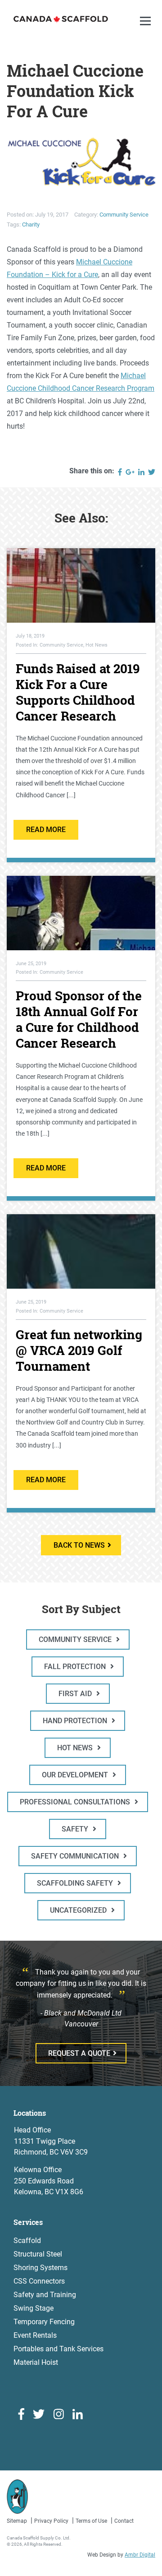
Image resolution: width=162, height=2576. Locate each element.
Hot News (76, 1748)
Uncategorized (79, 1910)
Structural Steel (38, 2254)
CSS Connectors (39, 2281)
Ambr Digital (140, 2555)
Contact (124, 2521)
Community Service (124, 215)
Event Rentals (35, 2335)
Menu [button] (147, 30)
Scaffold (27, 2241)
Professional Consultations (76, 1802)
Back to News (79, 1545)
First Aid (76, 1694)
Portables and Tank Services (58, 2349)
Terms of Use (91, 2521)
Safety (76, 1829)
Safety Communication (76, 1856)
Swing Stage (34, 2308)
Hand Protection (76, 1721)
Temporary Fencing (44, 2322)
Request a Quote (79, 2053)
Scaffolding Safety (76, 1883)
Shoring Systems (40, 2268)
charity (31, 224)
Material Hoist (36, 2362)
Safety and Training (45, 2295)
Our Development (76, 1775)
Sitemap (17, 2521)
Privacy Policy (51, 2521)
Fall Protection (76, 1667)
